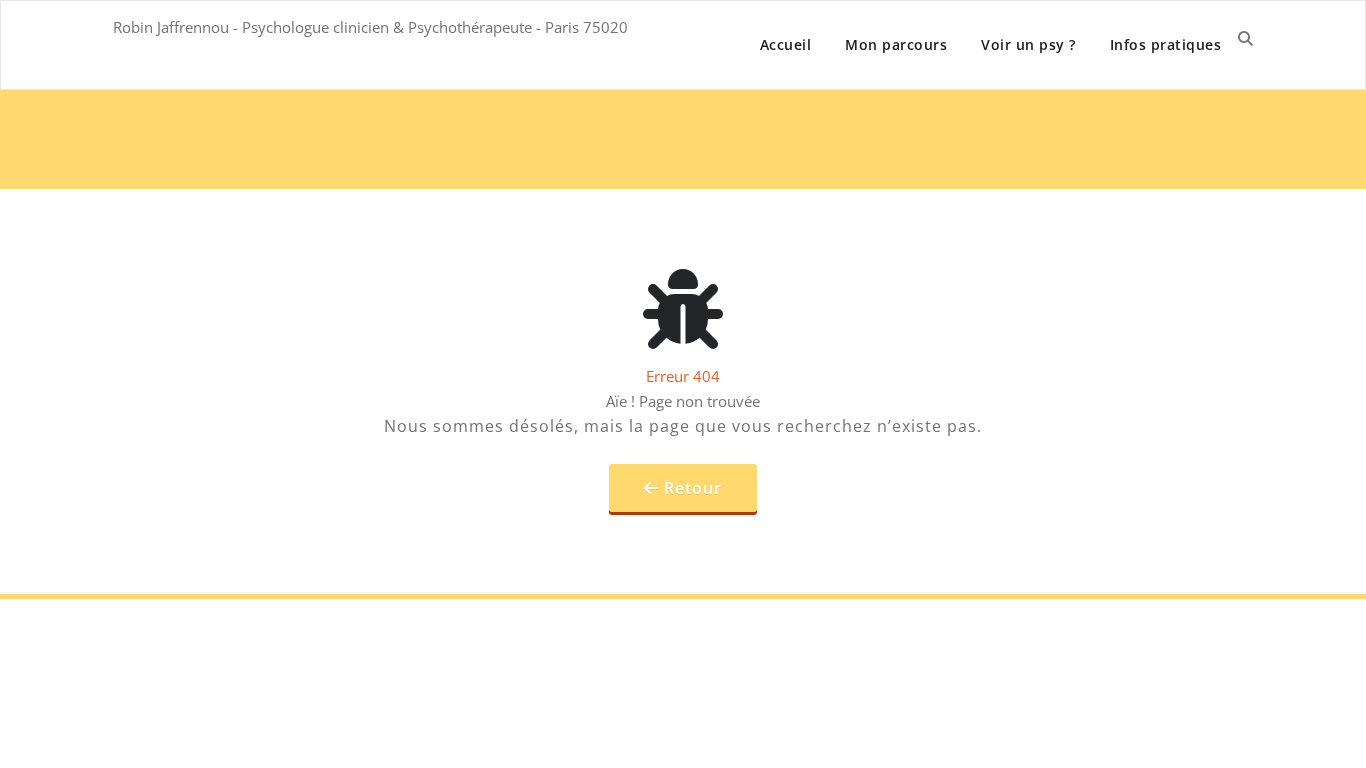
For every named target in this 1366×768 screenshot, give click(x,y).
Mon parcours (896, 44)
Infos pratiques (1166, 44)
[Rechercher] (1245, 38)
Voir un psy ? (1028, 44)
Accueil (786, 44)
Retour (693, 488)
